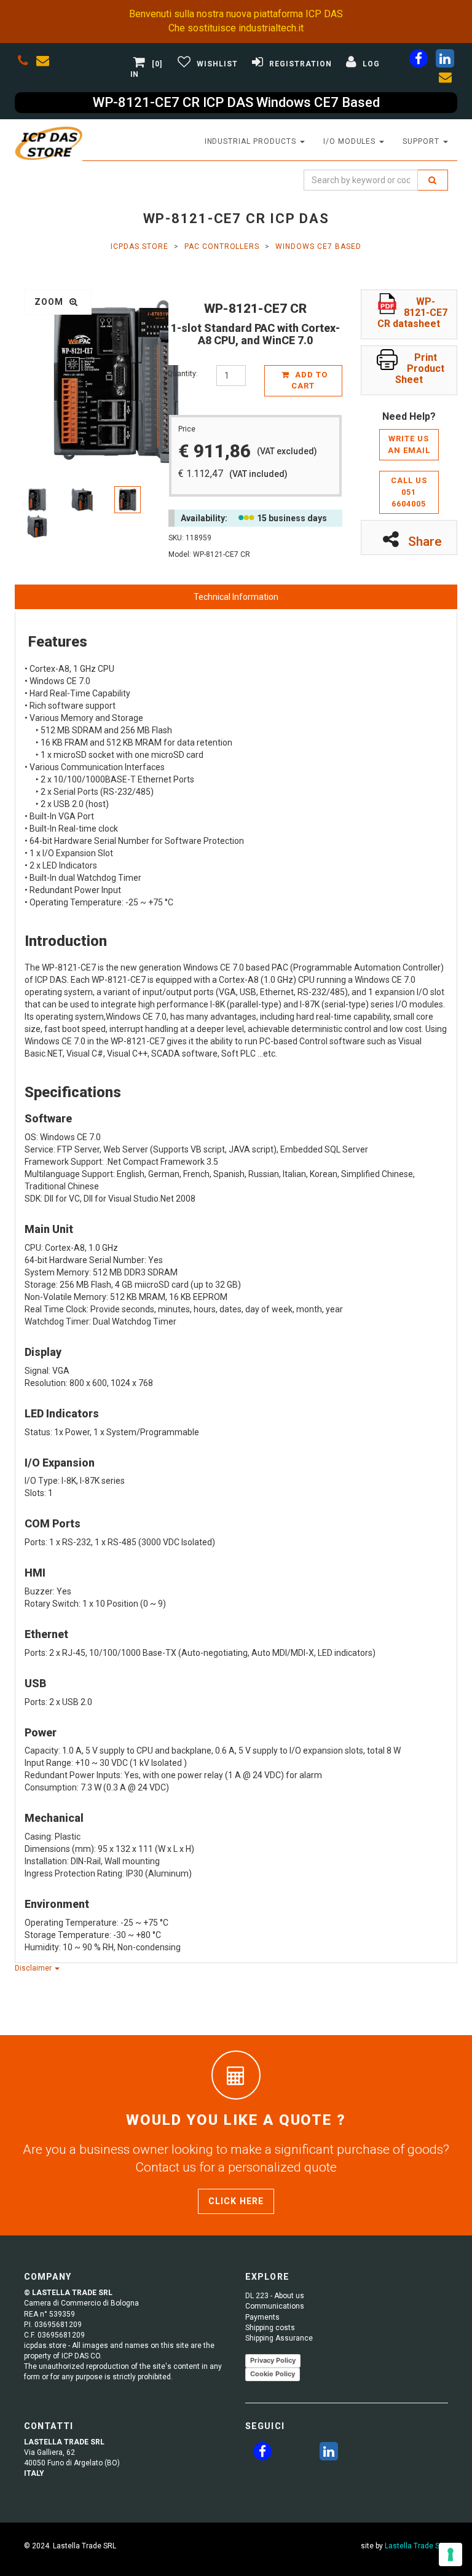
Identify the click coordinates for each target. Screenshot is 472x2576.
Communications (275, 2306)
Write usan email (409, 444)
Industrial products (252, 141)
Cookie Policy (273, 2374)
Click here (236, 2201)
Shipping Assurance (279, 2338)
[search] (433, 180)
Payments (262, 2317)
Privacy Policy (273, 2360)
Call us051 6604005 (409, 492)
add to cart (309, 380)
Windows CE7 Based (318, 246)
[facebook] (419, 61)
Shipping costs (270, 2328)
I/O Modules (351, 141)
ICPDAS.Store (140, 246)
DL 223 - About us (275, 2296)
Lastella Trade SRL (416, 2546)
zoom (50, 302)
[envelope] (45, 63)
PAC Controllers (222, 246)
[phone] (23, 63)
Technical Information (236, 597)
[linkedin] (445, 61)
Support (422, 141)
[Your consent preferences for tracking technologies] (450, 2554)
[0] (157, 64)
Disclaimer (34, 1968)
